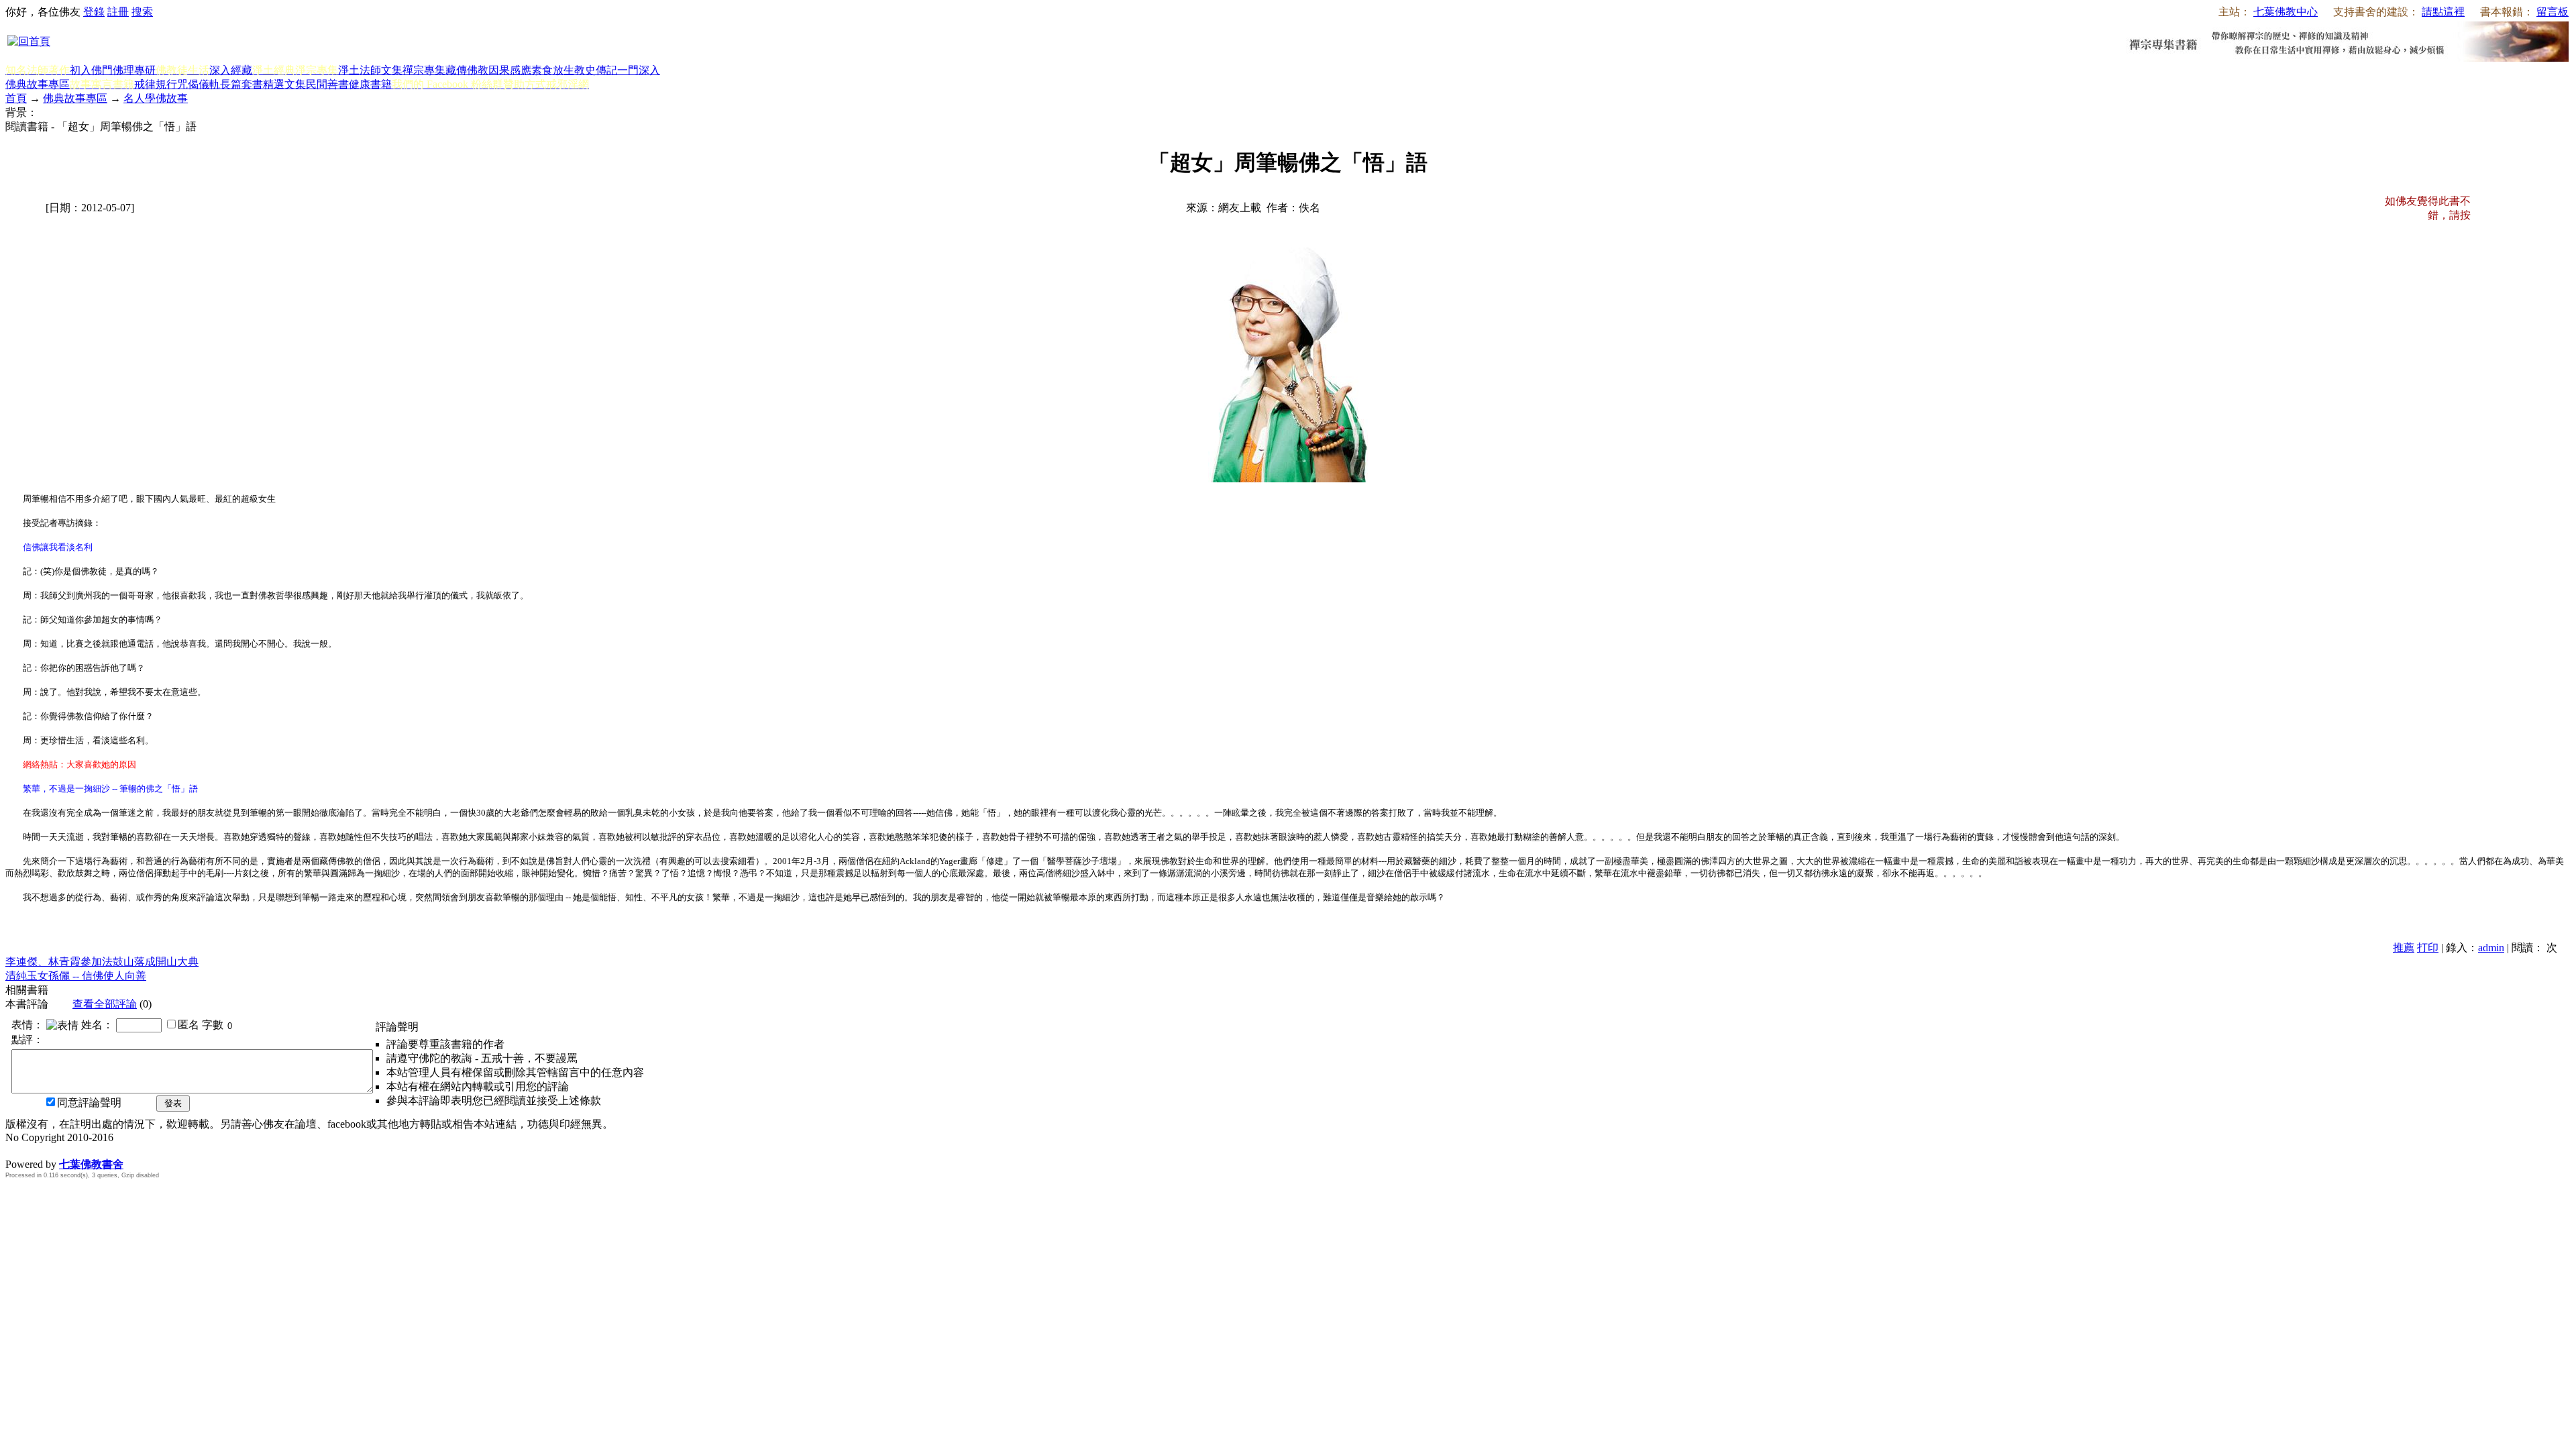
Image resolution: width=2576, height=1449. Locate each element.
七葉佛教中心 (2286, 12)
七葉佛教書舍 (91, 1164)
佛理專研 (134, 70)
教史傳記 (596, 70)
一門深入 (639, 70)
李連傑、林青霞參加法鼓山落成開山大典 (102, 962)
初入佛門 (91, 70)
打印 (2428, 948)
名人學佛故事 (156, 98)
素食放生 (553, 70)
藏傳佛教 (467, 70)
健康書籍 (370, 84)
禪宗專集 (424, 70)
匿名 (189, 1025)
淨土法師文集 (370, 70)
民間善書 (327, 84)
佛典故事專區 (38, 84)
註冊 (118, 12)
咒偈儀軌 (199, 84)
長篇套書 (241, 84)
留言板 (2553, 12)
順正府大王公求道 (72, 1150)
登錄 (94, 12)
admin (2491, 948)
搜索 (142, 12)
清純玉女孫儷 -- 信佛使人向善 (76, 976)
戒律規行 (156, 84)
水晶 (16, 1150)
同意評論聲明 (89, 1103)
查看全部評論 (105, 1004)
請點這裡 (2443, 12)
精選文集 (284, 84)
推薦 (2404, 948)
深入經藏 (231, 70)
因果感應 (510, 70)
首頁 (16, 98)
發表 (173, 1103)
